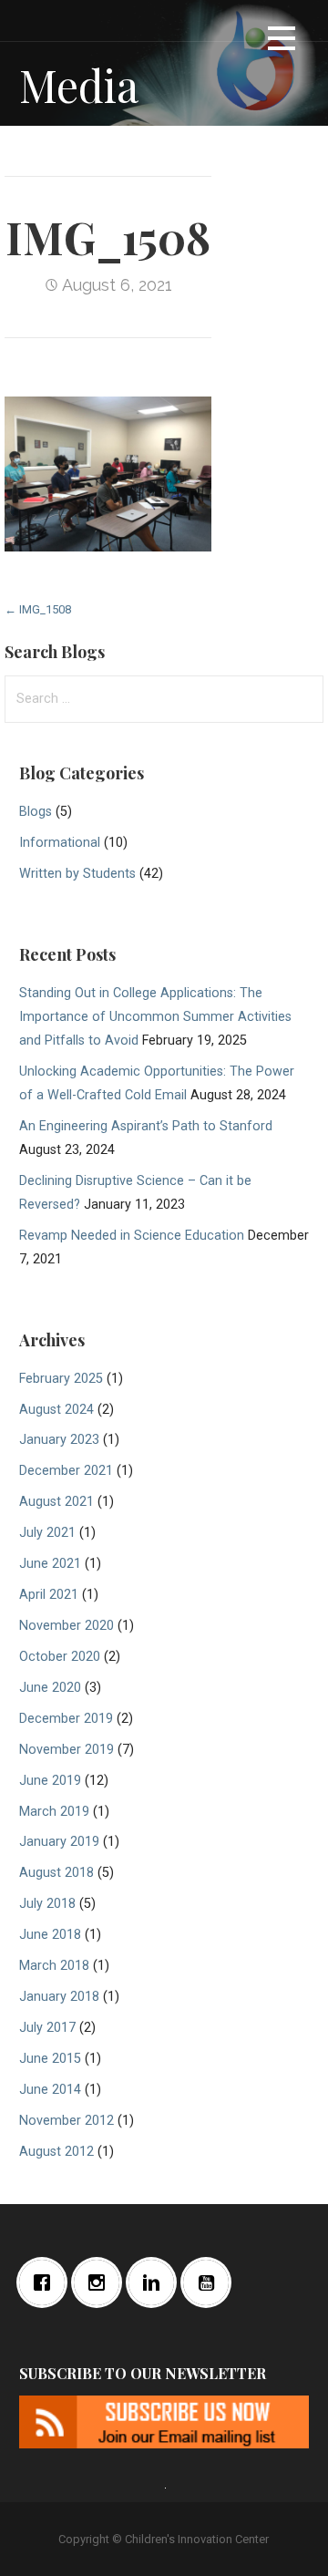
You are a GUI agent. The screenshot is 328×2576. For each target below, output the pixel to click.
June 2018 (50, 1935)
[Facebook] (46, 2282)
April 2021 (49, 1595)
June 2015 (50, 2059)
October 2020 (60, 1657)
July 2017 (47, 2028)
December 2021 (66, 1471)
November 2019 (67, 1750)
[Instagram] (101, 2282)
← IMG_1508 (38, 609)
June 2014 (50, 2090)
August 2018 (56, 1873)
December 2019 (66, 1719)
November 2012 (67, 2121)
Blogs (36, 812)
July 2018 (47, 1904)
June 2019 (50, 1781)
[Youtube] (210, 2282)
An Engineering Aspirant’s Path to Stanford (146, 1126)
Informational (60, 843)
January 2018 (59, 1997)
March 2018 (54, 1966)
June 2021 (50, 1564)
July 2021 (47, 1533)
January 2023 (59, 1440)
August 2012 (56, 2152)
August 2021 (56, 1502)
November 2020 (67, 1626)
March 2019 (54, 1812)
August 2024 (56, 1410)
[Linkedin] (156, 2282)
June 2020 (50, 1688)
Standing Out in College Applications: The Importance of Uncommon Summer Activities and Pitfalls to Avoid (155, 1017)
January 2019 (59, 1842)
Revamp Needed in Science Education (132, 1236)
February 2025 (61, 1379)
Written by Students (77, 874)
